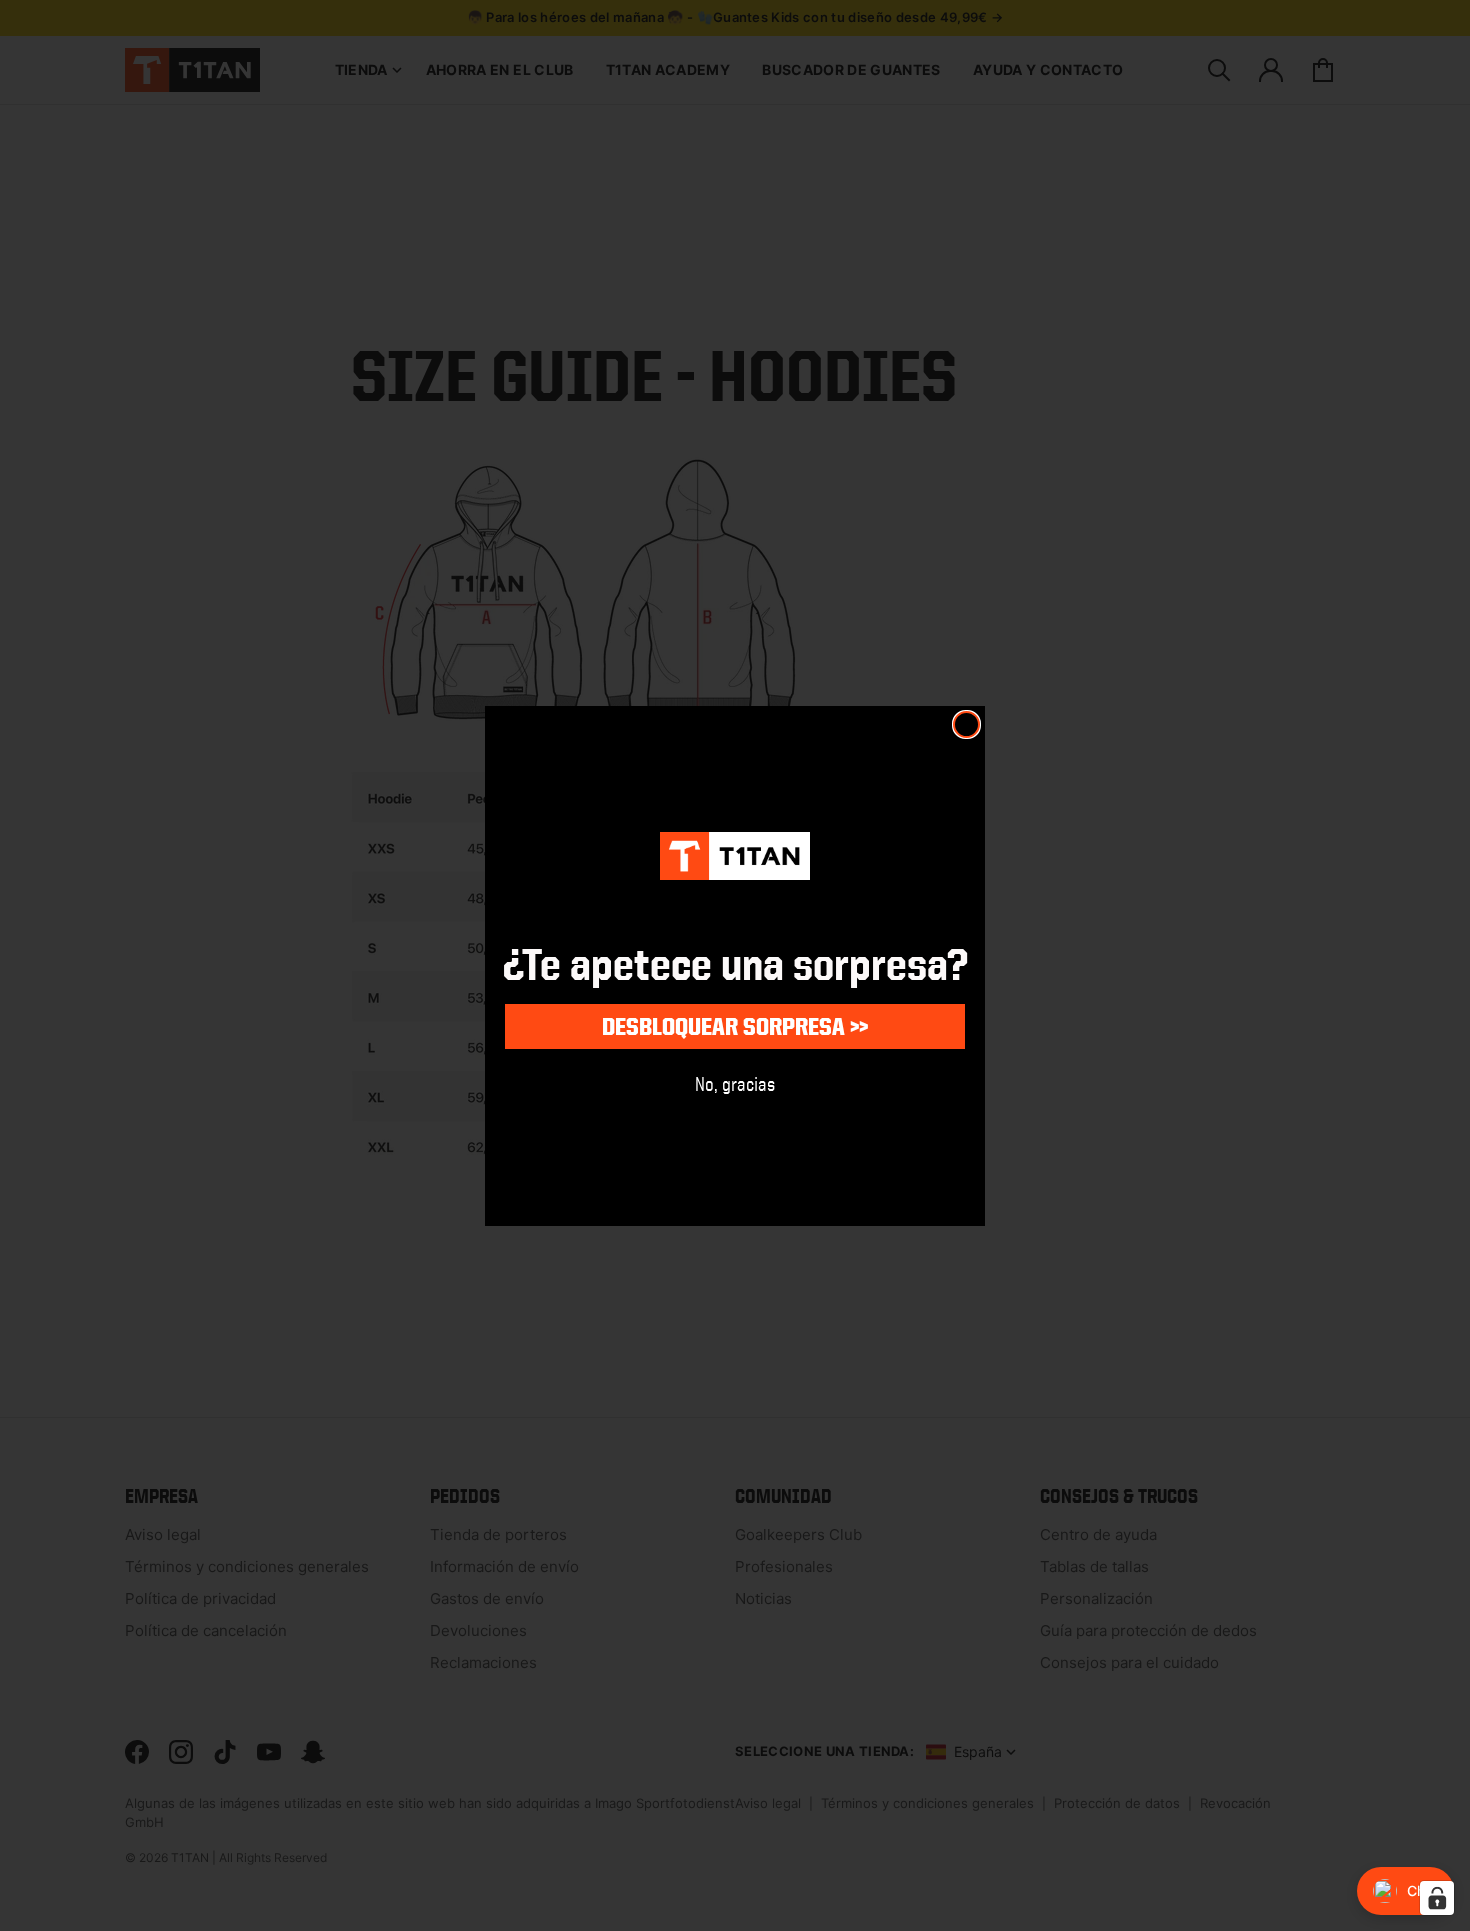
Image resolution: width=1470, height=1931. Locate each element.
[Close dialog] (966, 724)
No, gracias (735, 1083)
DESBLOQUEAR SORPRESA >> (735, 1026)
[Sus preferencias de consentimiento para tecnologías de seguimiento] (1437, 1898)
